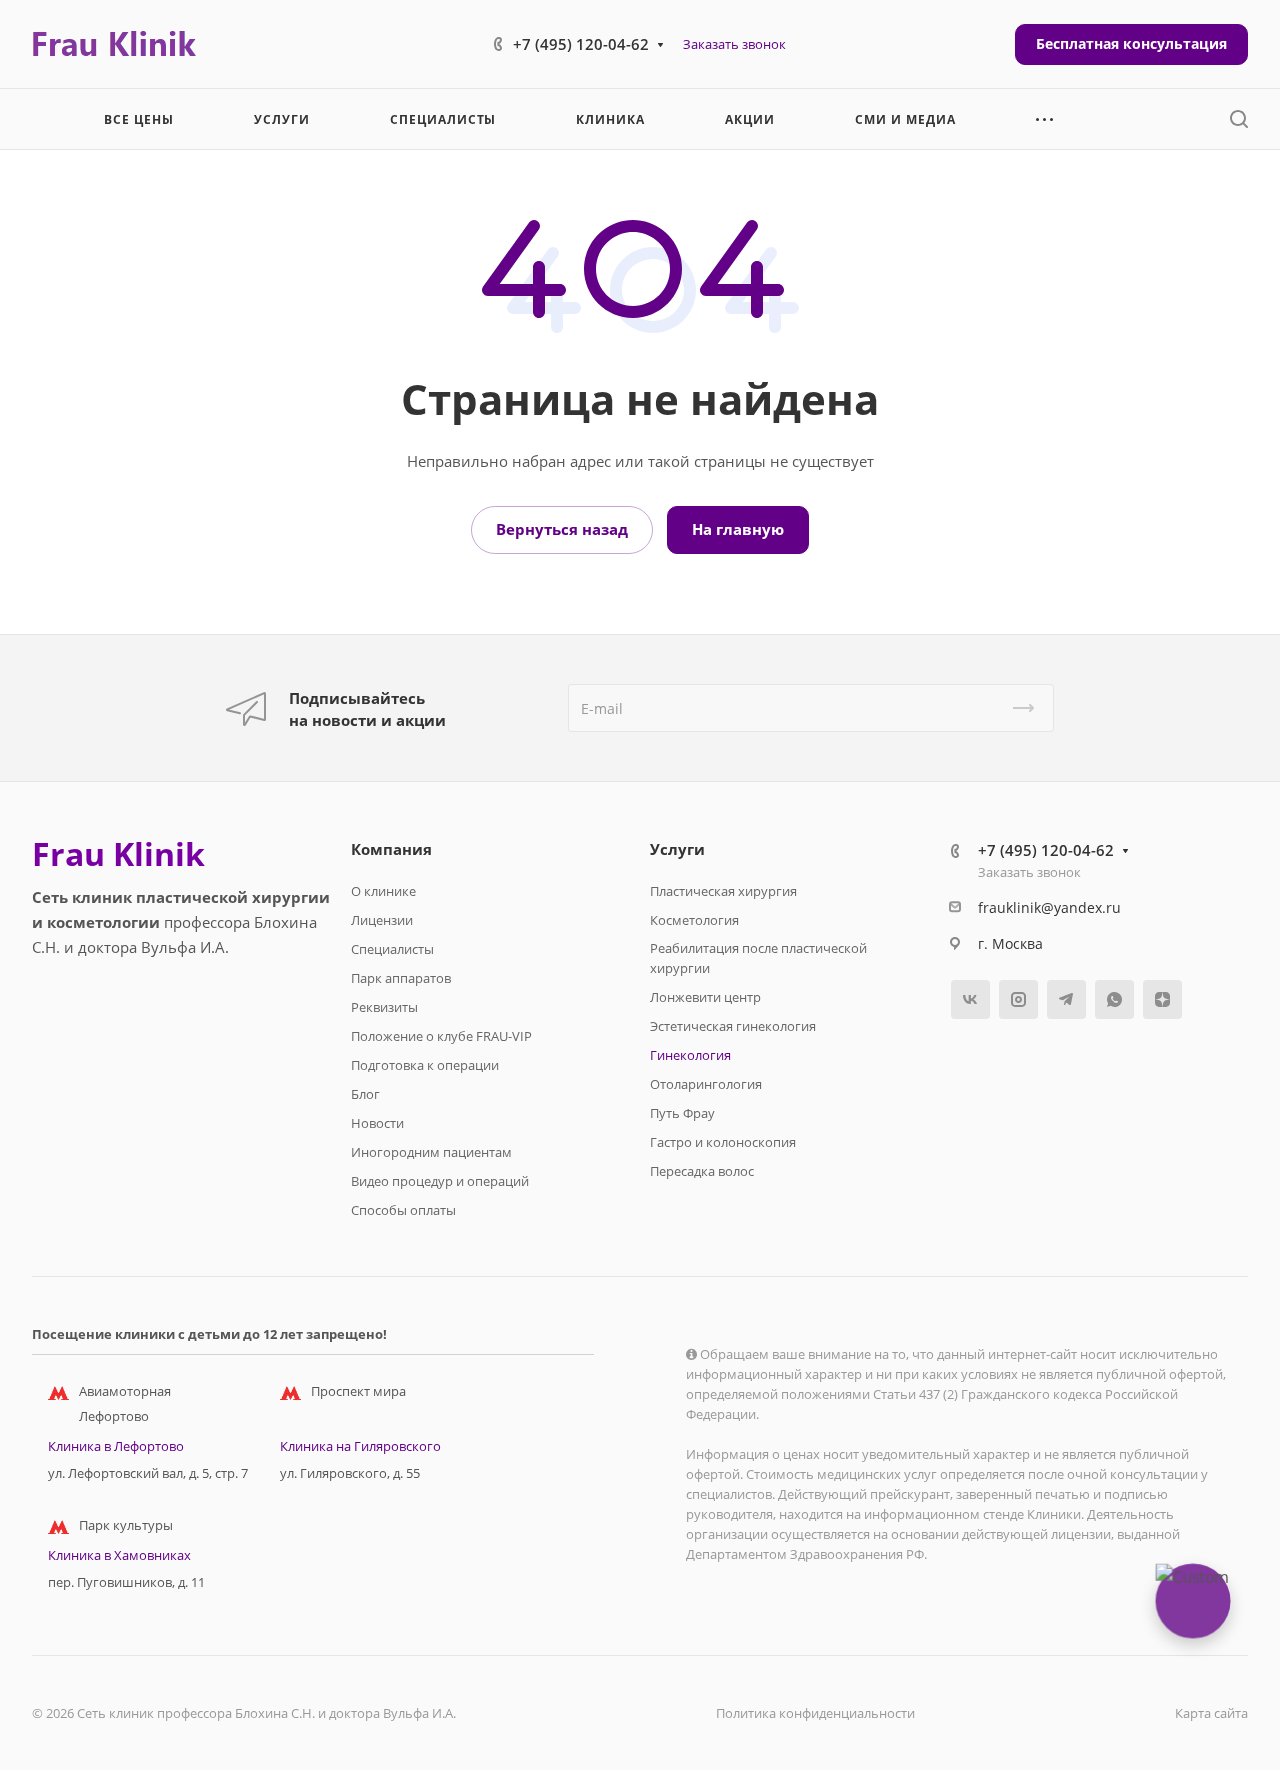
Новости (377, 1123)
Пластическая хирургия (723, 891)
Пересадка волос (702, 1171)
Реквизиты (384, 1007)
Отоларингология (706, 1084)
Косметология (694, 920)
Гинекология (690, 1055)
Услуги (677, 849)
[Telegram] (1066, 999)
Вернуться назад (562, 529)
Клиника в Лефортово (116, 1446)
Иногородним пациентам (431, 1152)
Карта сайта (1211, 1713)
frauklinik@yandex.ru (1049, 907)
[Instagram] (1018, 999)
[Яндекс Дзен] (1162, 999)
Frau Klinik (118, 854)
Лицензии (382, 920)
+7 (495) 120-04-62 (581, 44)
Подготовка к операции (425, 1065)
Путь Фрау (682, 1113)
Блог (365, 1094)
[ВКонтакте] (970, 999)
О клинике (383, 891)
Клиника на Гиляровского (360, 1446)
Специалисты (392, 949)
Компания (391, 849)
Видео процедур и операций (440, 1181)
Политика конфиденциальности (815, 1713)
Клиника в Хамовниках (119, 1555)
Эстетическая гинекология (733, 1026)
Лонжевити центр (705, 997)
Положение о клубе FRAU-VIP (441, 1036)
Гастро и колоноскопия (723, 1142)
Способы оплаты (403, 1210)
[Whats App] (1114, 999)
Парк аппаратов (401, 978)
